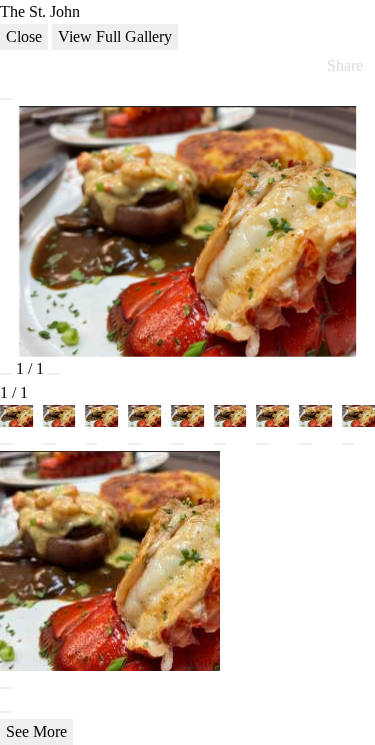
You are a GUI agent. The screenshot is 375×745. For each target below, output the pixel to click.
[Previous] (6, 374)
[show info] (6, 99)
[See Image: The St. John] (6, 444)
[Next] (54, 374)
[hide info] (6, 712)
